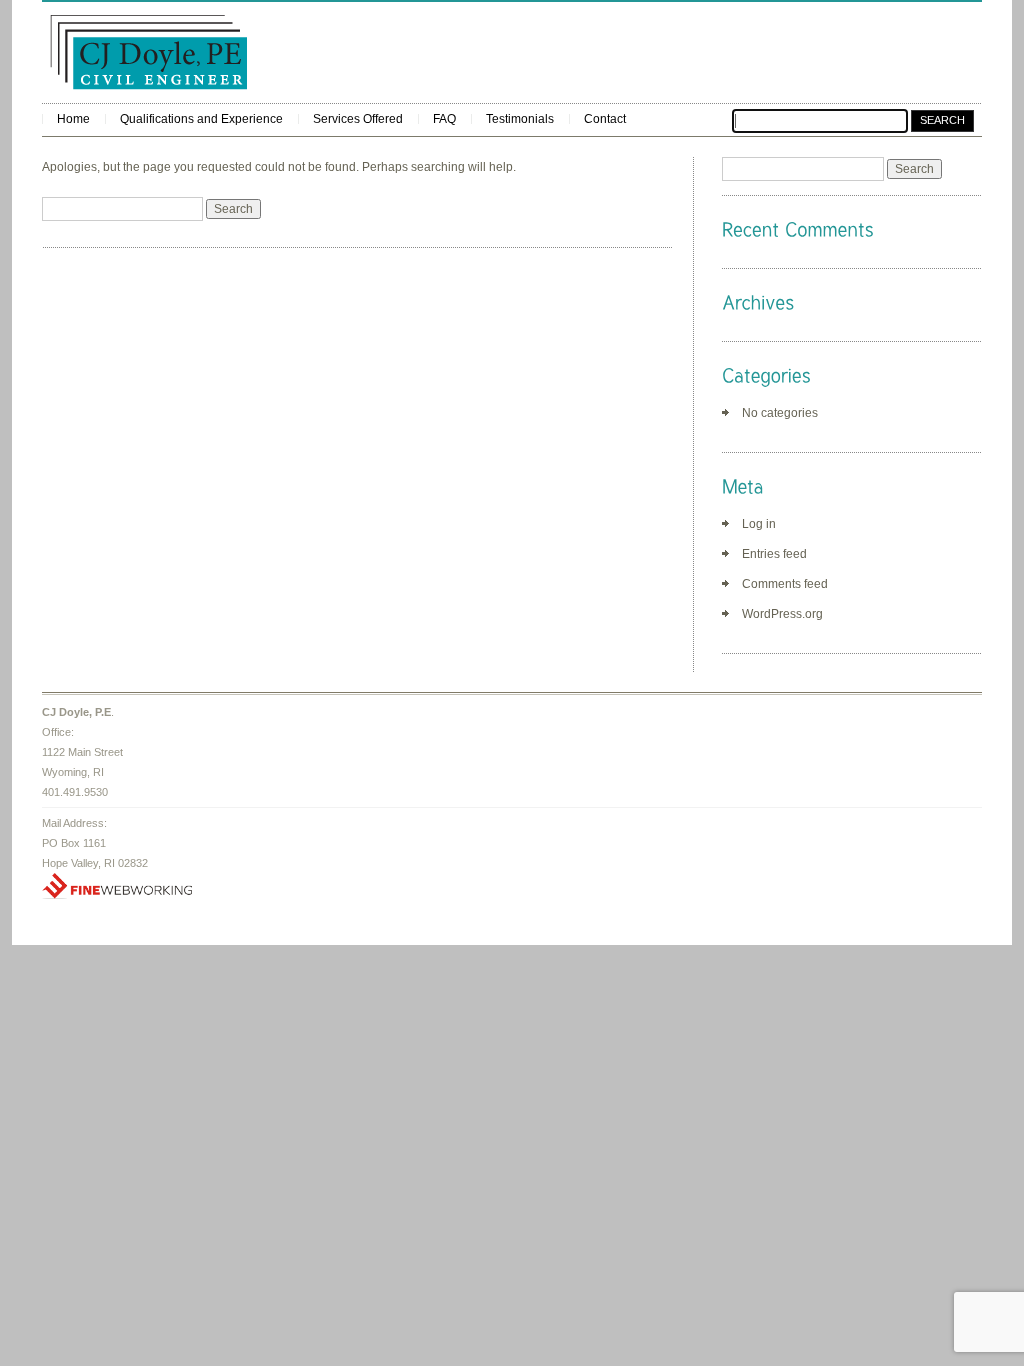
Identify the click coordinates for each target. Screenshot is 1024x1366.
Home (73, 119)
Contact (605, 119)
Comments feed (785, 584)
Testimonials (520, 119)
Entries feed (774, 554)
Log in (759, 524)
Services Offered (358, 119)
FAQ (444, 119)
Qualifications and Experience (201, 119)
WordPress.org (782, 614)
